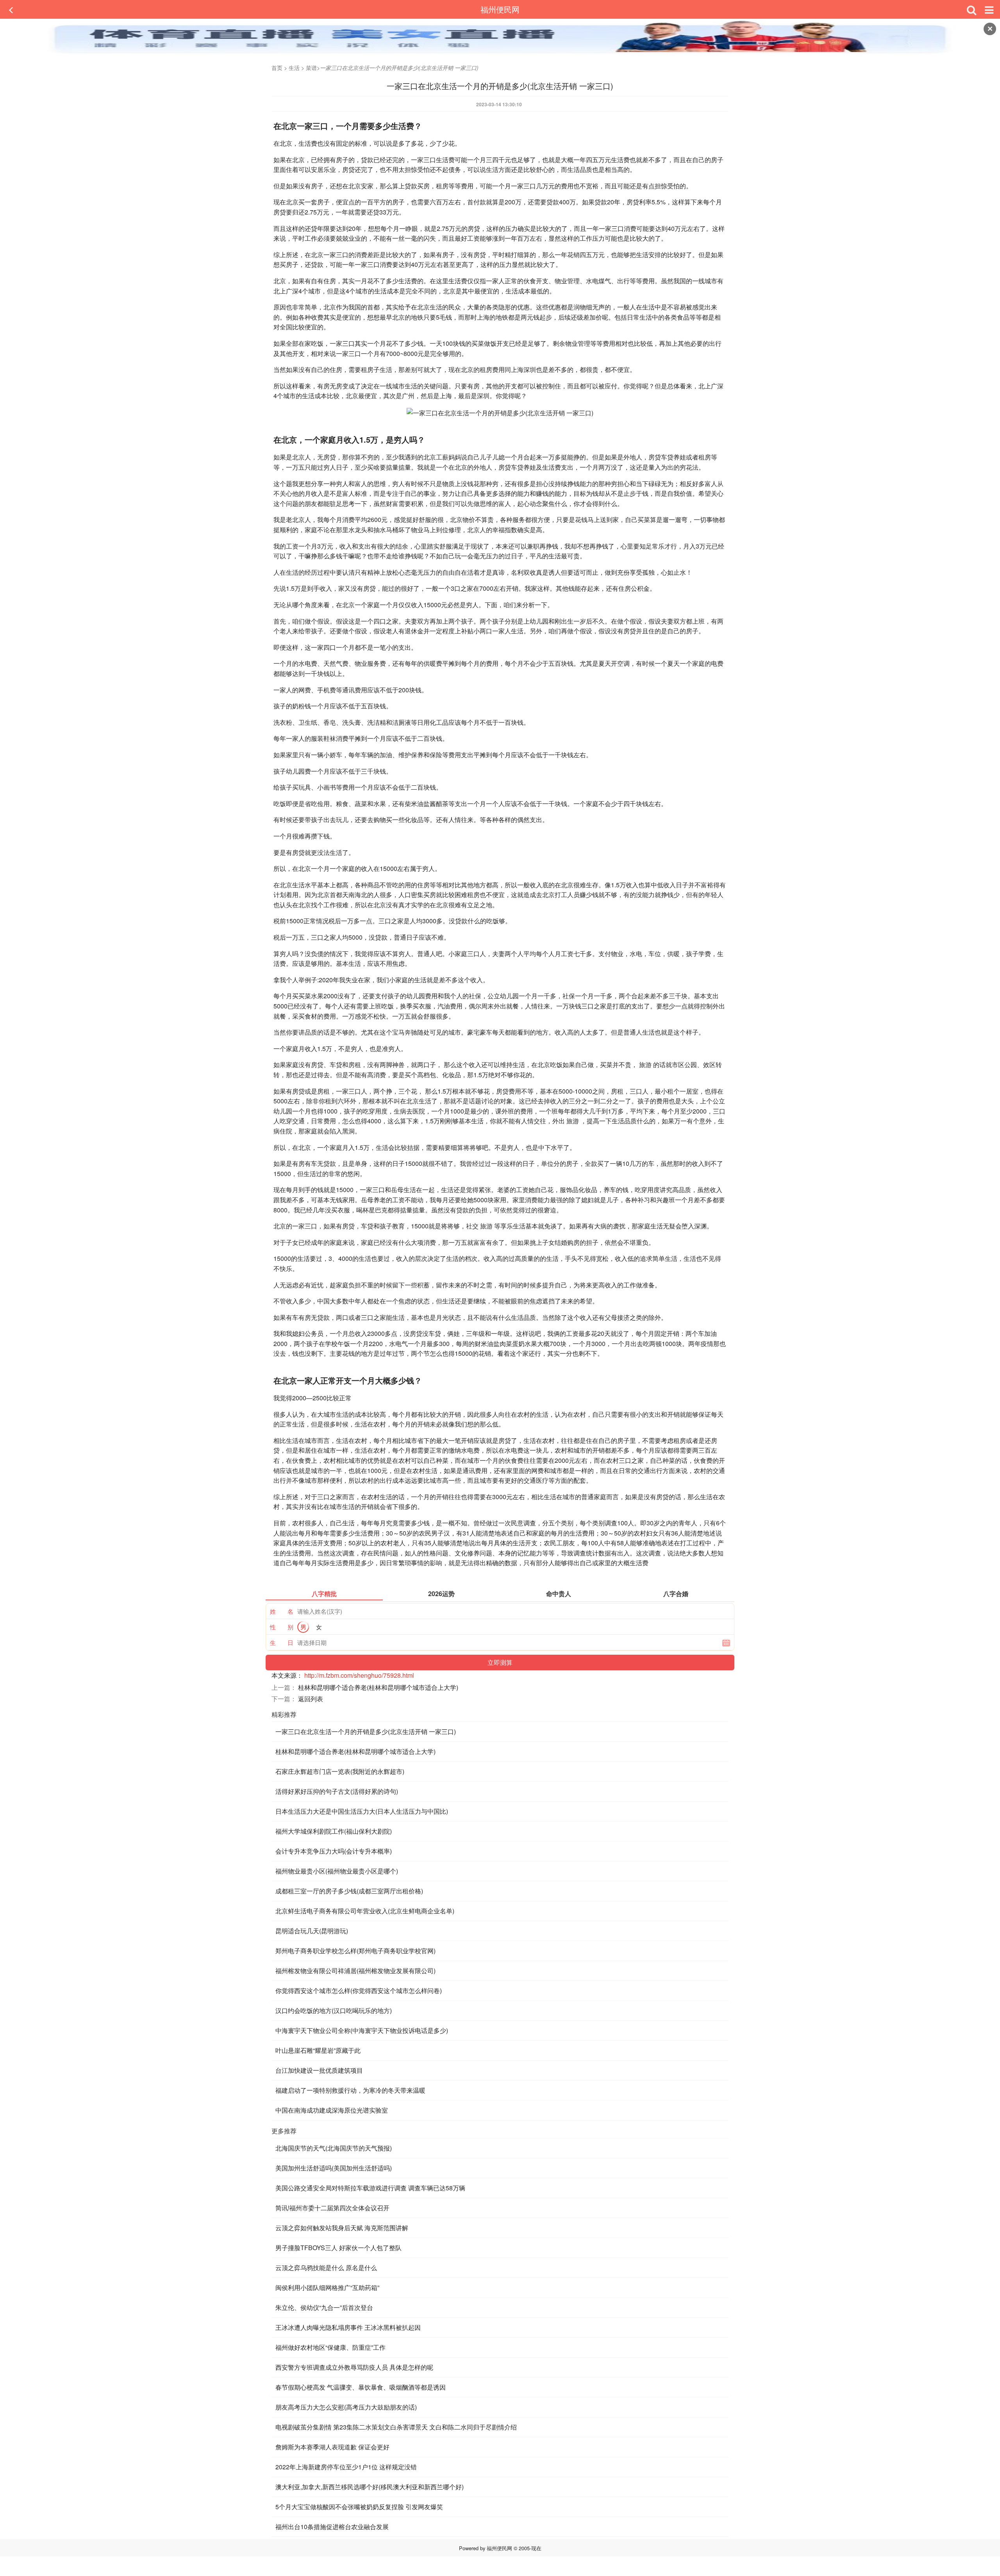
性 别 (282, 1627)
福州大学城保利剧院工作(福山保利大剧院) (334, 1831)
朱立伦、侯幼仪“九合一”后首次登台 (324, 2307)
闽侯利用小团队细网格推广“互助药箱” (327, 2287)
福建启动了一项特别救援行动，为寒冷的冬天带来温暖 (350, 2090)
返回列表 (311, 1699)
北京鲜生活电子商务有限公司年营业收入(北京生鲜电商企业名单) (365, 1911)
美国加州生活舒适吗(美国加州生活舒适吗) (334, 2168)
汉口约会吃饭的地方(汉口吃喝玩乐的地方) (334, 2010)
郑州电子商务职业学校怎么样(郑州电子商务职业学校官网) (355, 1951)
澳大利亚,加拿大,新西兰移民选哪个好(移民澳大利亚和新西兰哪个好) (370, 2487)
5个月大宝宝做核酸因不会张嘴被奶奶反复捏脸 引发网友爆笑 (359, 2507)
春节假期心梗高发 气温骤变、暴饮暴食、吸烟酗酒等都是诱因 (361, 2387)
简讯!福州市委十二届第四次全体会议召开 (332, 2208)
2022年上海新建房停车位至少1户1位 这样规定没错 (346, 2467)
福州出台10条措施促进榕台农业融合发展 (332, 2527)
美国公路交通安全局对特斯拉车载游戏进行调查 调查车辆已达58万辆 (370, 2188)
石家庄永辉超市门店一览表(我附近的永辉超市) (340, 1771)
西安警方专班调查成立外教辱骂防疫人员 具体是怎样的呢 (354, 2367)
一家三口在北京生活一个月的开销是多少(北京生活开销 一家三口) (366, 1731)
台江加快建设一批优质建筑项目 (319, 2070)
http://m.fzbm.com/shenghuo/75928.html (359, 1675)
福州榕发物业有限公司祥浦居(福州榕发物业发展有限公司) (355, 1971)
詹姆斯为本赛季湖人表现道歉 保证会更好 (332, 2447)
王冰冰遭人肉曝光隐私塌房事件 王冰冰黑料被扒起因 (348, 2327)
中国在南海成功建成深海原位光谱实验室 (332, 2110)
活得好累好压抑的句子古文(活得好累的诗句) (337, 1791)
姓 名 (282, 1611)
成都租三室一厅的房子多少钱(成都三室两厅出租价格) (349, 1891)
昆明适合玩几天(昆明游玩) (312, 1931)
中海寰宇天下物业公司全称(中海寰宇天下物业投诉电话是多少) (362, 2030)
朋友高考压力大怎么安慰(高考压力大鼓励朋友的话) (346, 2407)
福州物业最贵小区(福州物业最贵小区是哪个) (337, 1871)
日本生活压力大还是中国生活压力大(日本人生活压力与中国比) (362, 1811)
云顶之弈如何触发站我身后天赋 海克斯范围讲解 (342, 2228)
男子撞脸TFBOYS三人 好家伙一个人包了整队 (338, 2248)
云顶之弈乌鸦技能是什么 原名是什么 (326, 2268)
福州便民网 (500, 9)
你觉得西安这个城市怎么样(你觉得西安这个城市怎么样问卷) (359, 1991)
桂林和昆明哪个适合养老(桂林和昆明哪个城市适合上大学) (378, 1687)
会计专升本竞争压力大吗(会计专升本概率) (334, 1851)
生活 (294, 68)
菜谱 (311, 68)
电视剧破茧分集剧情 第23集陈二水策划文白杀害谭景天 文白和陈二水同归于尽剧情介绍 (396, 2427)
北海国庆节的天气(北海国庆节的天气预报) (334, 2148)
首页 (277, 68)
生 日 (282, 1642)
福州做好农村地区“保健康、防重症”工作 (330, 2347)
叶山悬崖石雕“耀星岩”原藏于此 (318, 2050)
